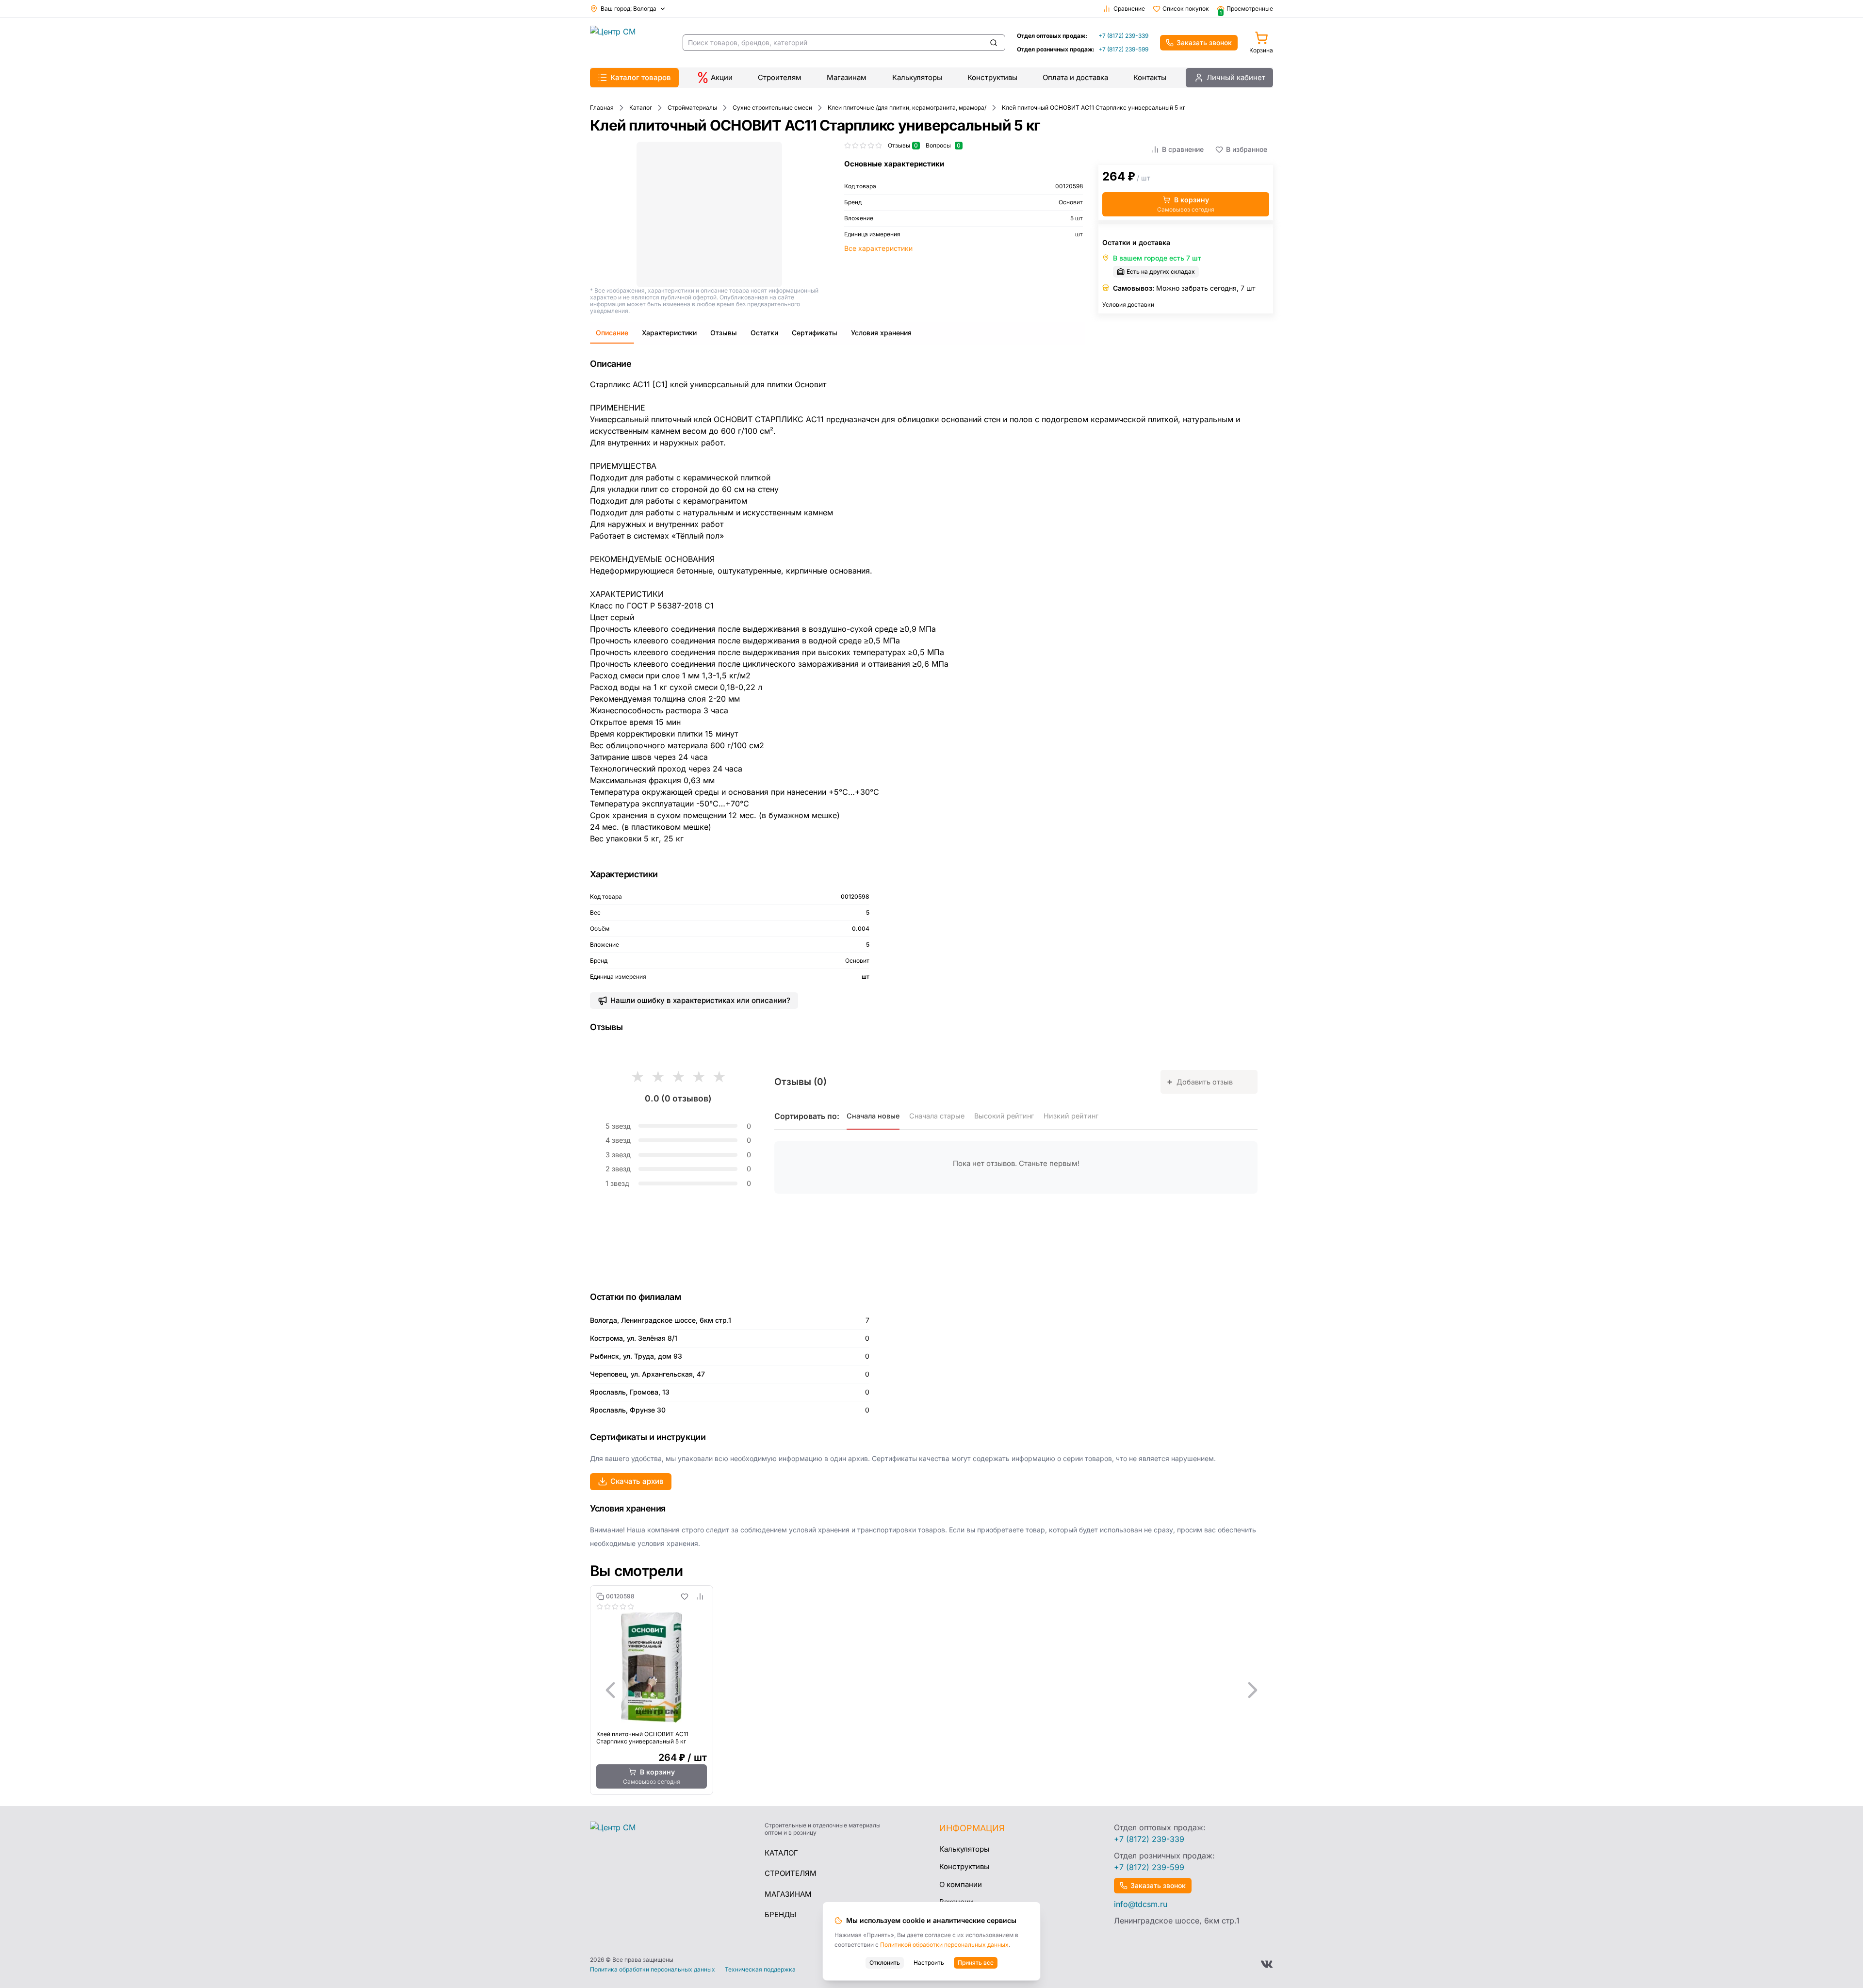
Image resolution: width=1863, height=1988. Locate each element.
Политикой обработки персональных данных (944, 1945)
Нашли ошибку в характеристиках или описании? (700, 1000)
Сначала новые (873, 1116)
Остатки (764, 333)
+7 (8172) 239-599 (1123, 49)
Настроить (929, 1963)
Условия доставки (1128, 304)
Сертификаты (815, 333)
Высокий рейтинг (1004, 1116)
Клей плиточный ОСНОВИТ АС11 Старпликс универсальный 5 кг (642, 1738)
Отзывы (724, 333)
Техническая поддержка (760, 1970)
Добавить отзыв (1200, 1081)
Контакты (1150, 77)
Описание (612, 333)
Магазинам (847, 77)
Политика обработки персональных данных (653, 1970)
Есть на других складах (1161, 271)
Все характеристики (878, 248)
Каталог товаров (641, 77)
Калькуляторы (917, 77)
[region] (931, 1690)
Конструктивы (992, 77)
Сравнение (1129, 8)
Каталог (781, 1853)
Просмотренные (1246, 9)
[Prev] (610, 1690)
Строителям (780, 77)
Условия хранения (881, 333)
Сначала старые (937, 1116)
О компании (961, 1884)
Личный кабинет (1236, 77)
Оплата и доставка (1075, 77)
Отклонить (885, 1963)
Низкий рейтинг (1071, 1116)
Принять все (976, 1963)
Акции (722, 77)
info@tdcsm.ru (1141, 1904)
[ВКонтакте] (1267, 1964)
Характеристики (669, 333)
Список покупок (1186, 8)
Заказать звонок (1204, 42)
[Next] (1253, 1690)
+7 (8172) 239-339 (1123, 36)
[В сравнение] (700, 1596)
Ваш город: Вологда (629, 8)
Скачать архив (637, 1481)
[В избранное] (685, 1596)
